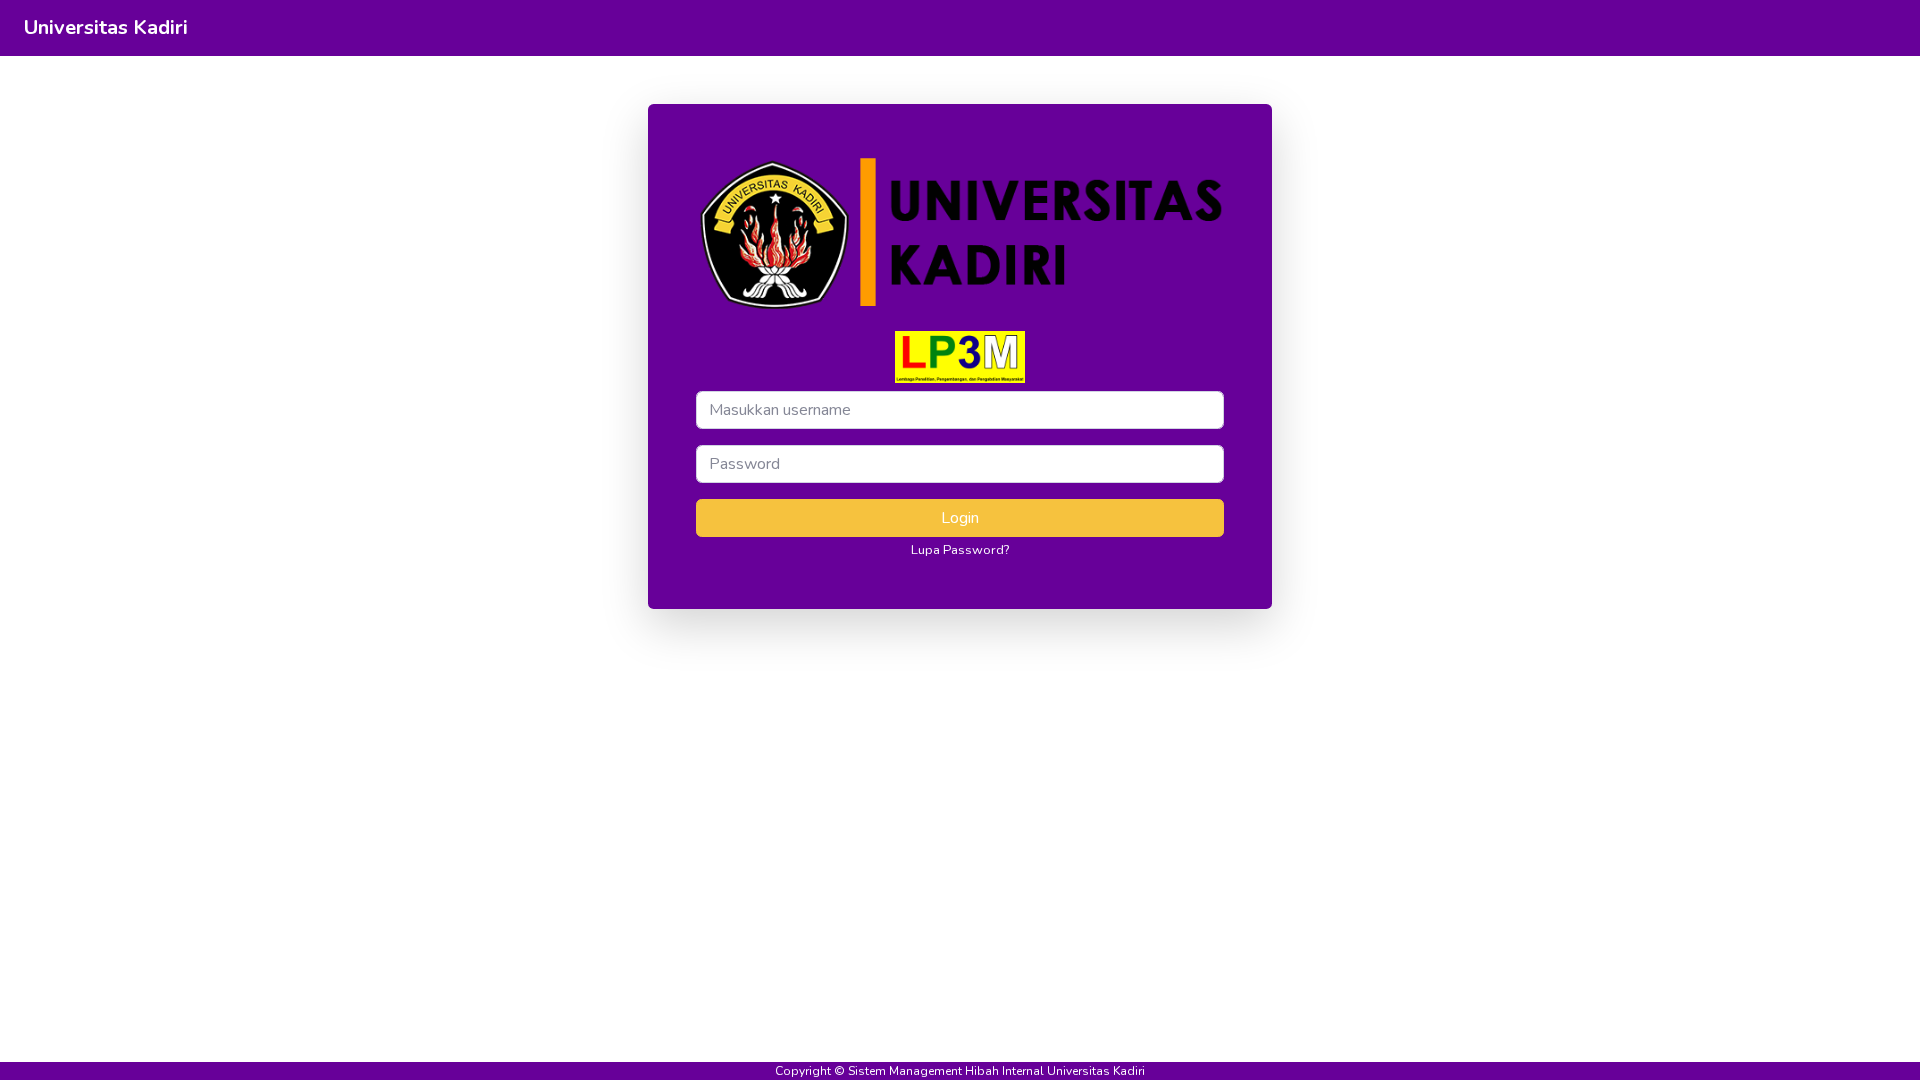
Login (960, 518)
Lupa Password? (960, 550)
